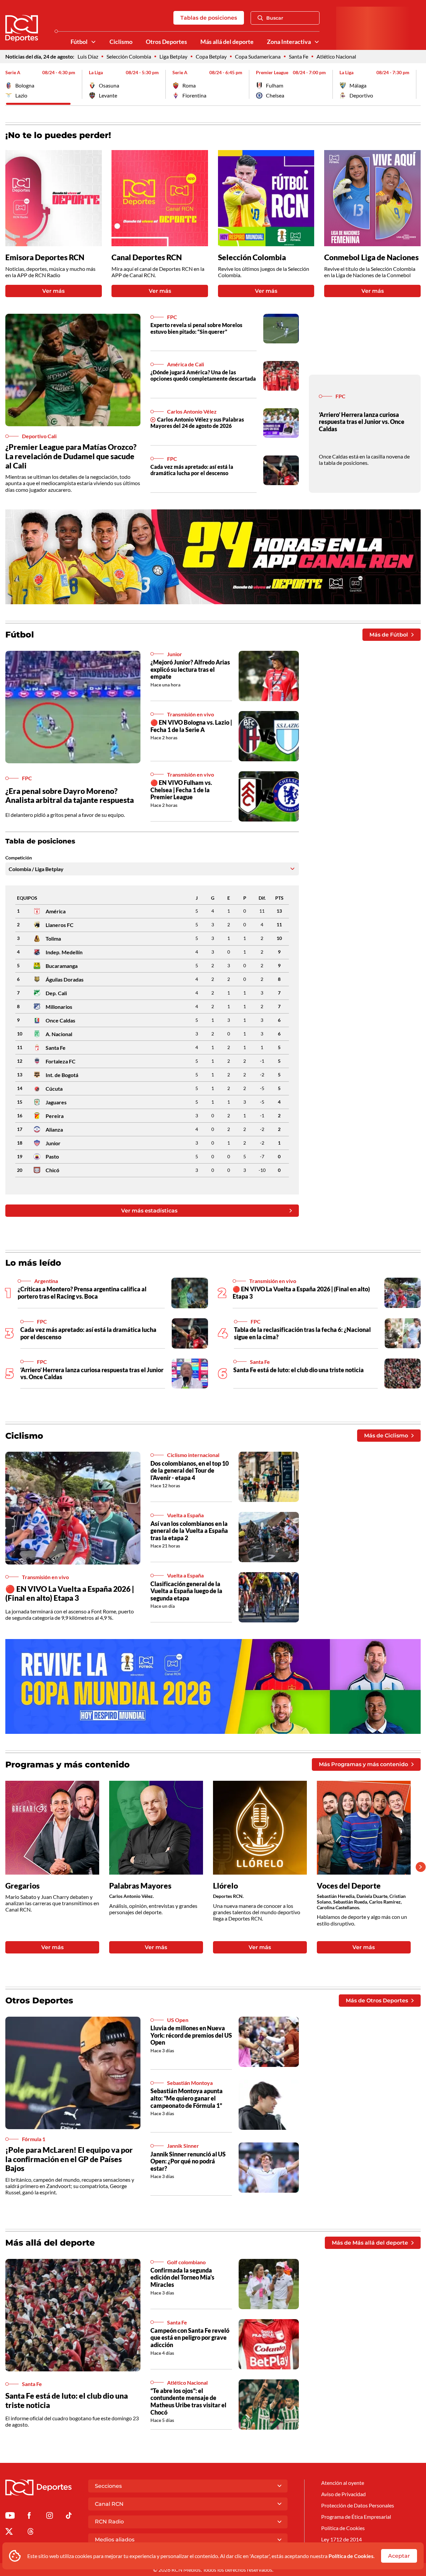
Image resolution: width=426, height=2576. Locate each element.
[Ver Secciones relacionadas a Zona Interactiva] (317, 42)
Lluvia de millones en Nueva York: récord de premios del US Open (191, 2035)
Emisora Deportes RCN (45, 257)
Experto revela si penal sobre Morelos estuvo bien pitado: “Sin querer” (196, 328)
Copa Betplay (211, 56)
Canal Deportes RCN (147, 257)
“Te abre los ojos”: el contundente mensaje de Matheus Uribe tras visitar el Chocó (188, 2401)
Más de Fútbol (389, 635)
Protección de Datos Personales (358, 2505)
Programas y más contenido (68, 1764)
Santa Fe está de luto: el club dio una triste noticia (299, 1370)
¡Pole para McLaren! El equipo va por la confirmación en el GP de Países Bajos (69, 2159)
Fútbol (79, 42)
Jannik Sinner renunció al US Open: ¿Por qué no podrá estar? (188, 2161)
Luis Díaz (88, 56)
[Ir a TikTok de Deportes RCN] (69, 2517)
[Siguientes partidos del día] (416, 84)
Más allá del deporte (227, 42)
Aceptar (399, 2556)
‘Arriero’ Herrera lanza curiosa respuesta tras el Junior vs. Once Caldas (362, 422)
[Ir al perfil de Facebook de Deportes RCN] (29, 2517)
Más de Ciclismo (386, 1436)
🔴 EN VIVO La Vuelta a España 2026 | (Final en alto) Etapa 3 (70, 1593)
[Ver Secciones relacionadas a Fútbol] (94, 42)
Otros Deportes (166, 42)
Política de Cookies (351, 2556)
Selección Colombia (129, 56)
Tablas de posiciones (209, 18)
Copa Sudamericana (258, 56)
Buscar (275, 18)
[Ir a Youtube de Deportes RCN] (10, 2517)
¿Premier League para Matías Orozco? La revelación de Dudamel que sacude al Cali (71, 456)
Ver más (53, 291)
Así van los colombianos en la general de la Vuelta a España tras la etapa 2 (189, 1531)
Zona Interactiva (289, 42)
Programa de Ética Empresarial (356, 2517)
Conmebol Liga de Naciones (371, 257)
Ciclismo (121, 42)
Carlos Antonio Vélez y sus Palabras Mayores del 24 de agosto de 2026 (197, 423)
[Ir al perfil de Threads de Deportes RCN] (31, 2533)
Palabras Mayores (140, 1886)
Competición (19, 858)
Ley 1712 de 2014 (341, 2539)
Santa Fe (299, 56)
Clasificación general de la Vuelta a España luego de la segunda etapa (186, 1591)
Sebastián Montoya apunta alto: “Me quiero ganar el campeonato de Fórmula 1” (187, 2098)
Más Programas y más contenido (363, 1764)
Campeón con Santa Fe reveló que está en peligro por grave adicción (190, 2338)
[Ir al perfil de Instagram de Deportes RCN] (50, 2517)
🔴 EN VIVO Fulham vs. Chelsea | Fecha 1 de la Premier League (181, 790)
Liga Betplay (173, 56)
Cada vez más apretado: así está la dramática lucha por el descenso (192, 470)
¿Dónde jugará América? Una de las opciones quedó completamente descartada (203, 375)
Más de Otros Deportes (377, 2001)
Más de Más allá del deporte (370, 2243)
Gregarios (22, 1886)
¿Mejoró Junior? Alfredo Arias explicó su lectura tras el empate (190, 669)
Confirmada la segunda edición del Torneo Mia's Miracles (182, 2277)
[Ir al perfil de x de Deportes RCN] (9, 2533)
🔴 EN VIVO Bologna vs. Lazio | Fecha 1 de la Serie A (191, 726)
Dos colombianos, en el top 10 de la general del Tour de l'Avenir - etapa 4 (190, 1471)
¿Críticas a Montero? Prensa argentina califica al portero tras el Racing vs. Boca (82, 1293)
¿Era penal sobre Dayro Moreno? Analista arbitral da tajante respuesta (70, 796)
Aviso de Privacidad (343, 2494)
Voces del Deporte (349, 1886)
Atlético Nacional (336, 56)
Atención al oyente (343, 2483)
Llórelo (225, 1886)
